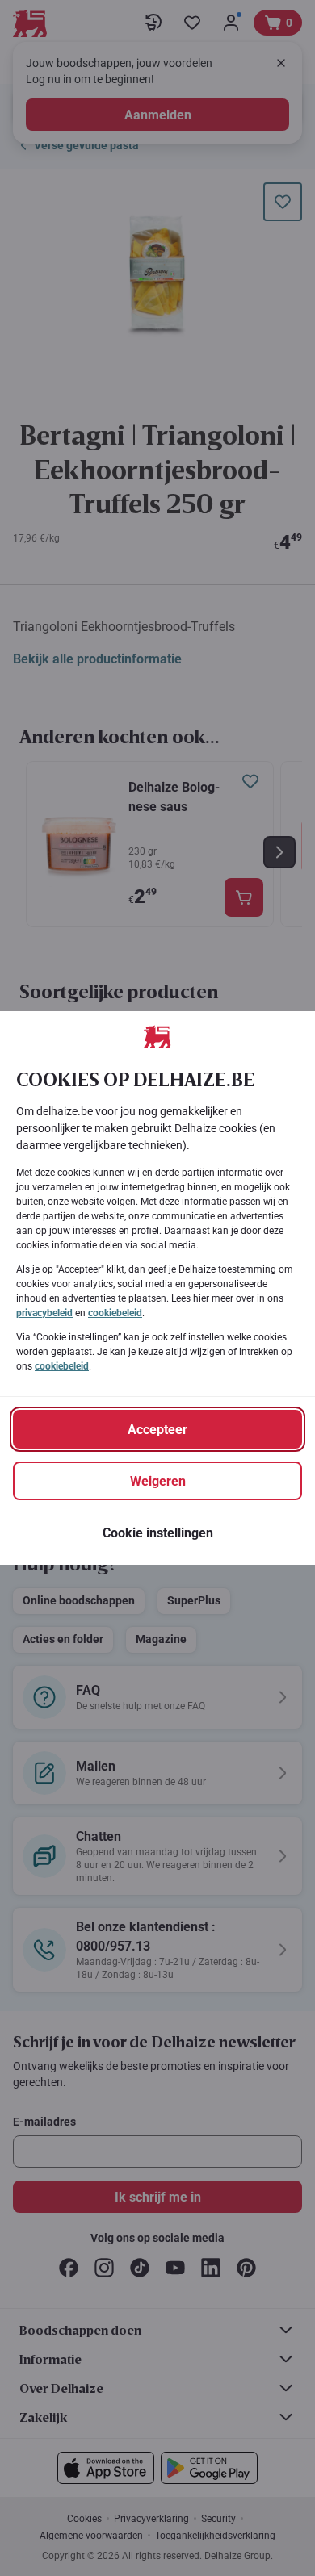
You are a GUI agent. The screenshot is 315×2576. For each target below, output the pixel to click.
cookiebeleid (115, 1313)
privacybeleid (44, 1313)
